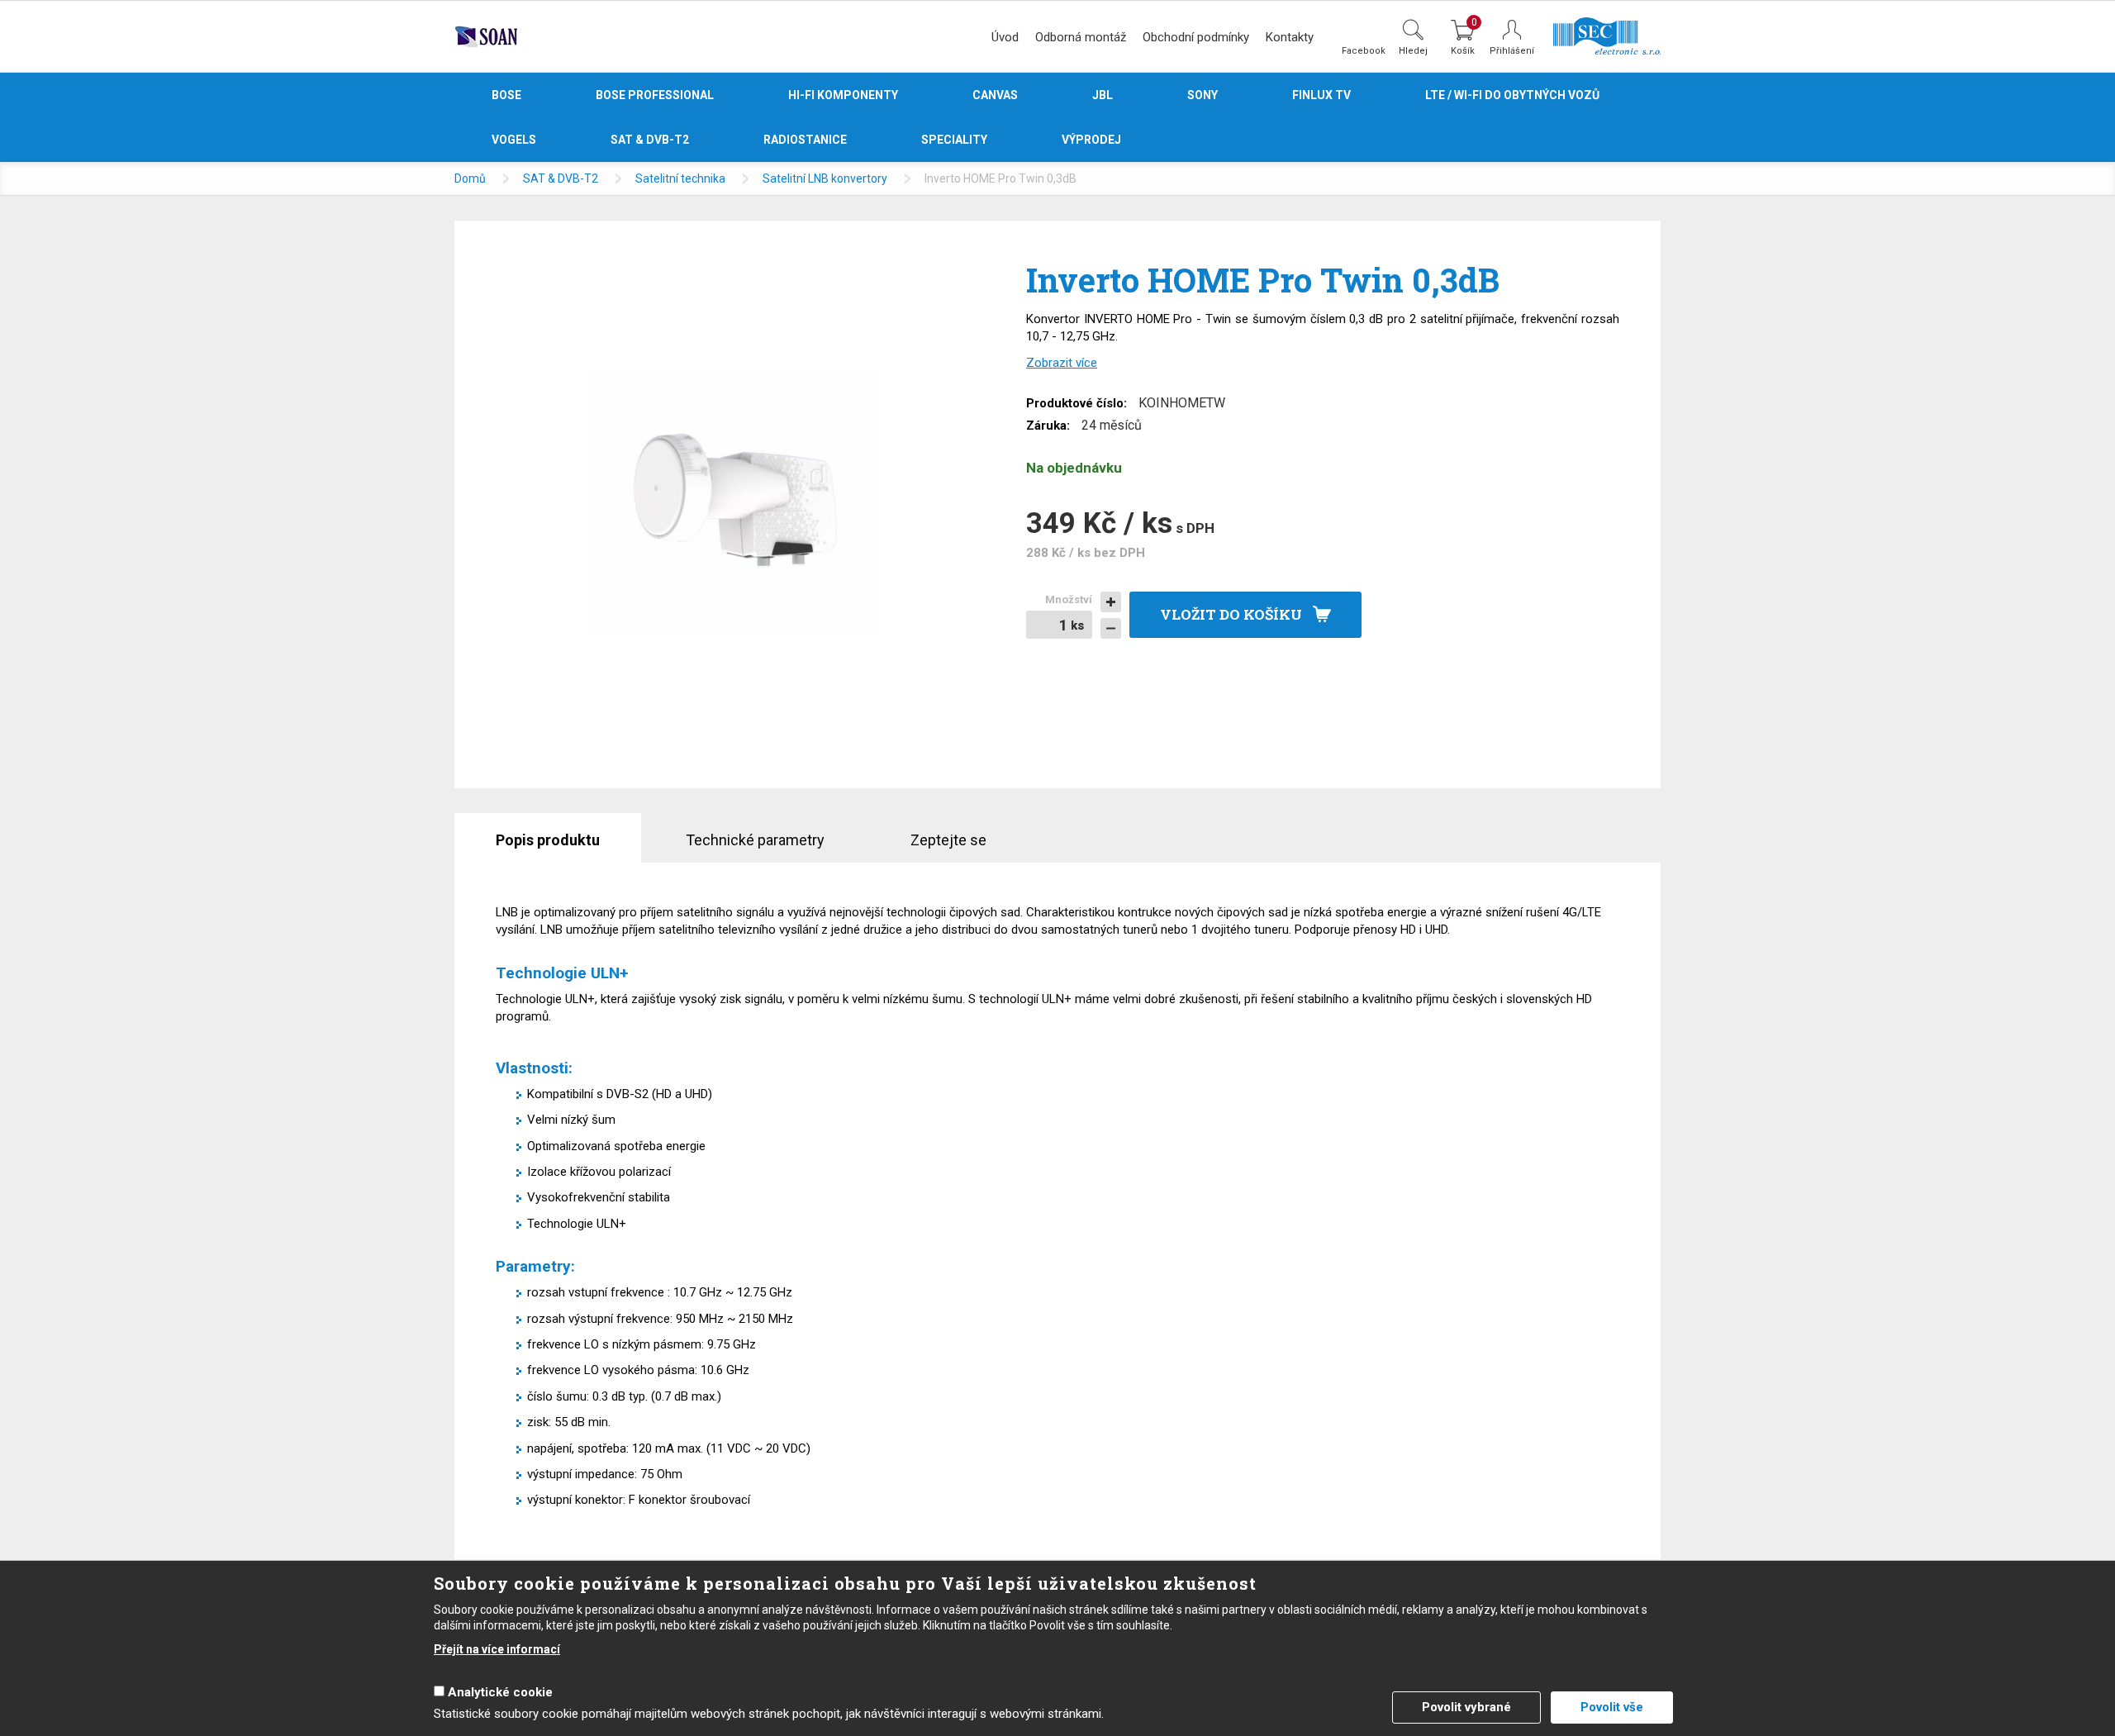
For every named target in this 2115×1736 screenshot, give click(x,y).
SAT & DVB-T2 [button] (650, 140)
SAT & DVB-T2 (561, 178)
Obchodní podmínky (1196, 37)
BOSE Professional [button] (655, 95)
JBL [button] (1103, 95)
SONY (1202, 95)
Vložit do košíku (1231, 614)
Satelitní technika (680, 178)
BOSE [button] (506, 95)
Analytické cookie (500, 1692)
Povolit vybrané (1466, 1707)
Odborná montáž (1081, 37)
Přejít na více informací (497, 1649)
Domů (470, 178)
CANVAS (995, 95)
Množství (1069, 599)
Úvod (1005, 37)
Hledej (1413, 50)
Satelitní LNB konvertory (825, 178)
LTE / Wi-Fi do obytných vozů (1512, 95)
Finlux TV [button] (1321, 95)
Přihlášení (1512, 51)
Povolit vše (1612, 1707)
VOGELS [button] (514, 140)
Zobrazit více (1062, 363)
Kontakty (1290, 37)
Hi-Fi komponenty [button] (843, 95)
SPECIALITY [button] (954, 140)
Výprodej (1091, 140)
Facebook (1364, 50)
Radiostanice (805, 140)
